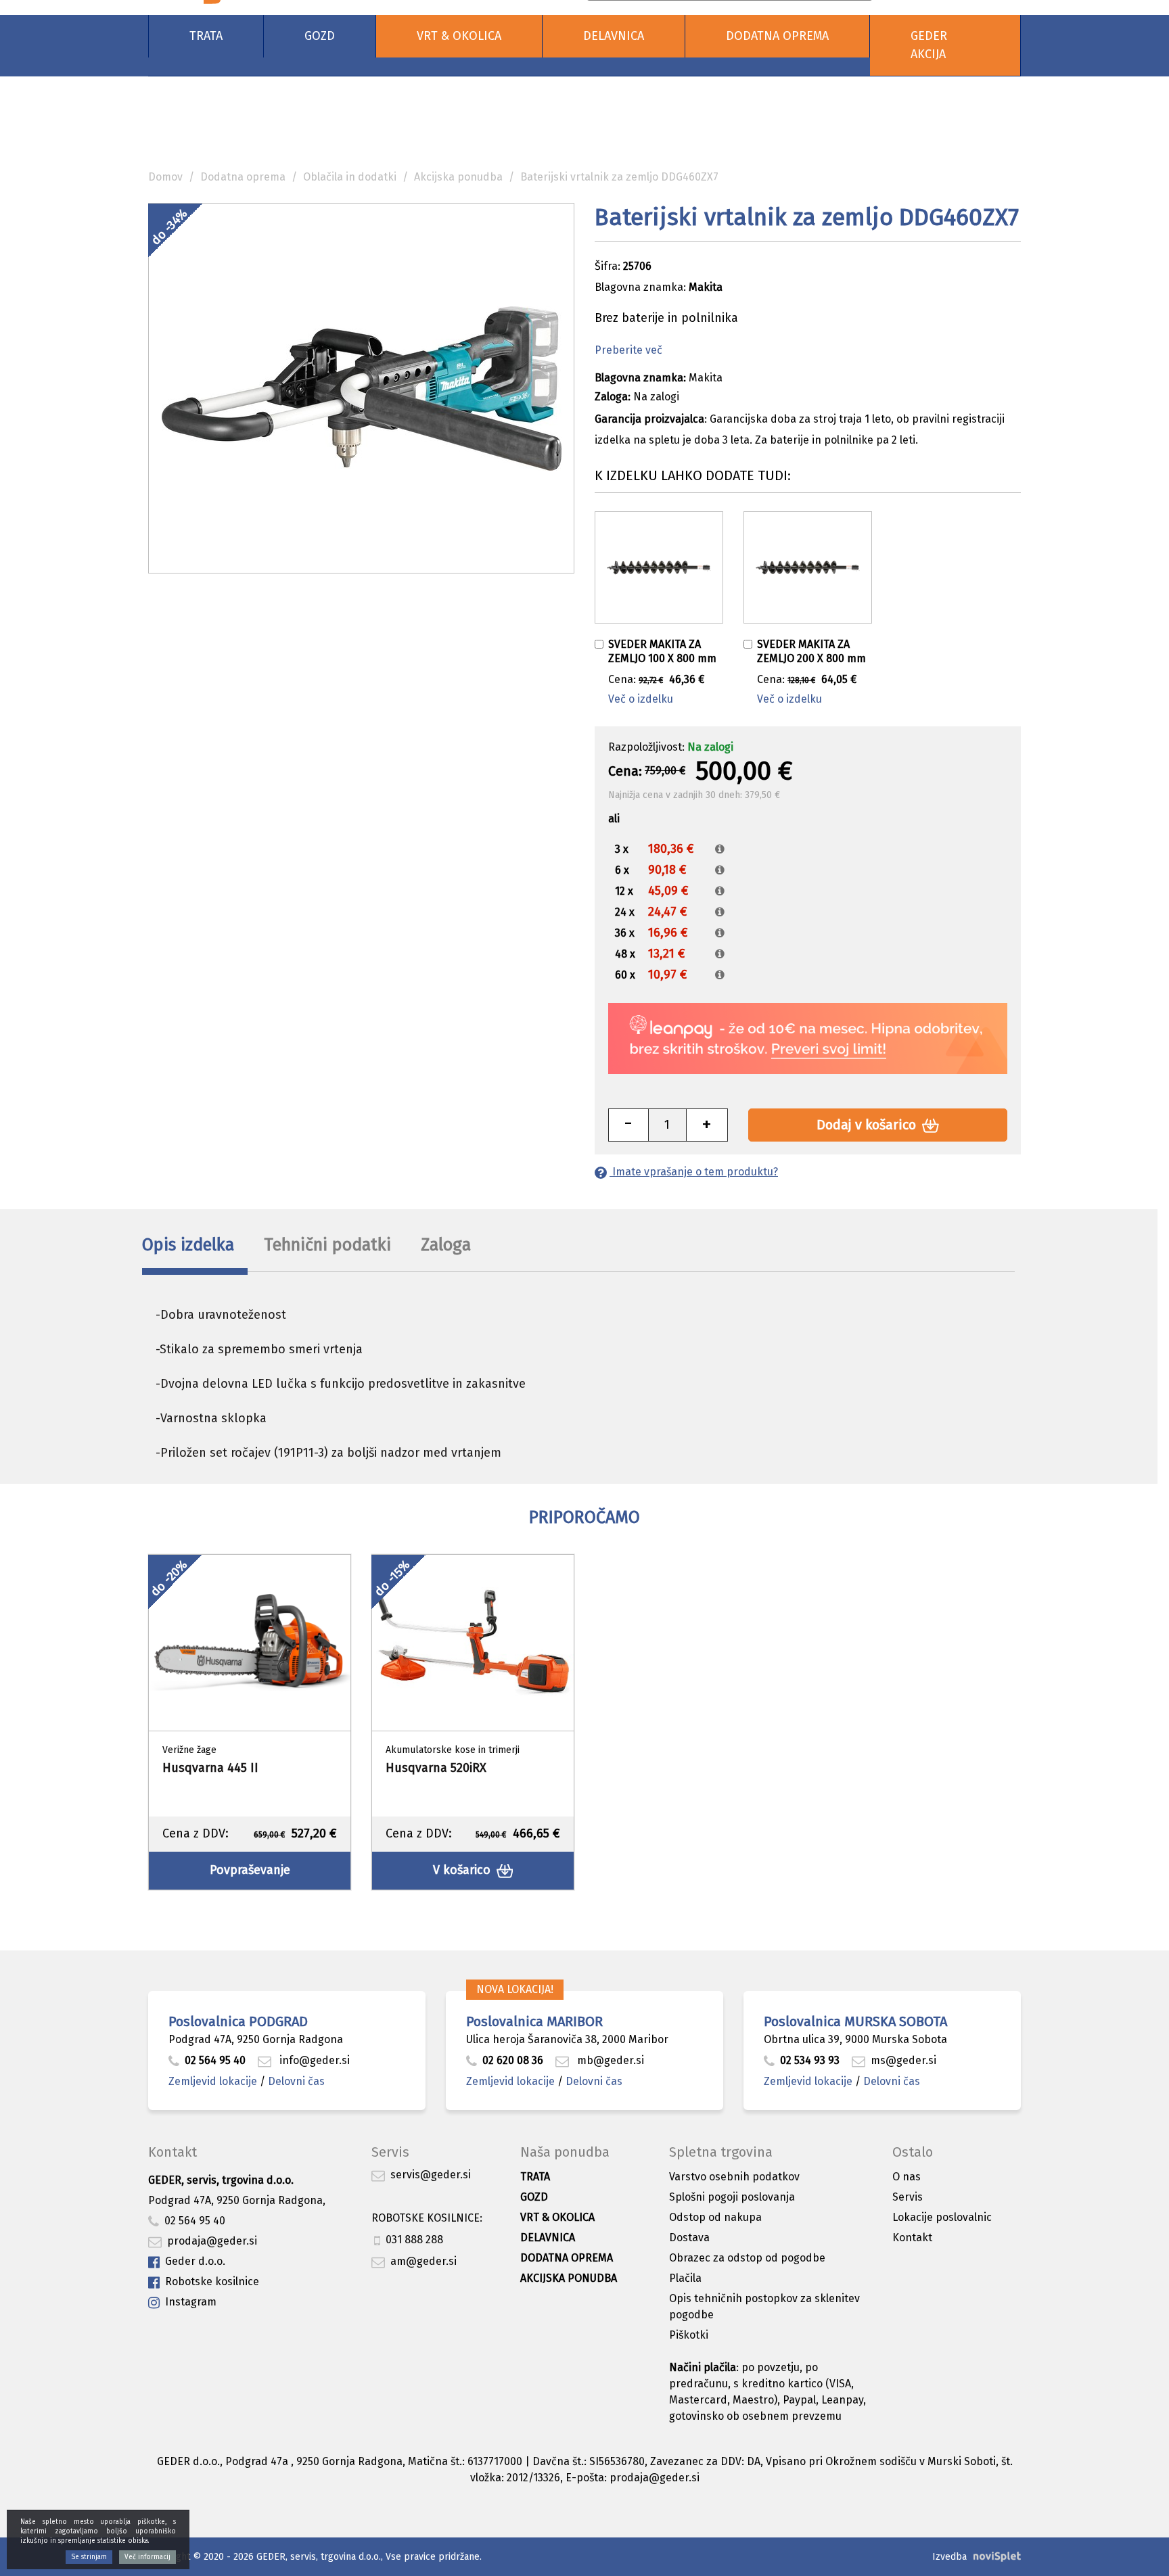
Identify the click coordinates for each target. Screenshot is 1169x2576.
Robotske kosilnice (212, 2281)
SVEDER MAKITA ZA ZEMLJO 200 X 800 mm (811, 651)
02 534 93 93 (811, 2060)
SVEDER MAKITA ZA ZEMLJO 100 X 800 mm (662, 651)
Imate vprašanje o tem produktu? (694, 1172)
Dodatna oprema (777, 36)
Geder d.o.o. (195, 2261)
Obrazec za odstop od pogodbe (747, 2258)
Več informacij (147, 2557)
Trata (206, 36)
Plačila (685, 2278)
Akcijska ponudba (458, 177)
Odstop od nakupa (715, 2217)
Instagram (191, 2302)
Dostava (689, 2238)
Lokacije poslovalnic (942, 2217)
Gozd (320, 36)
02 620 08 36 (513, 2060)
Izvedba (949, 2557)
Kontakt (912, 2238)
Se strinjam (89, 2557)
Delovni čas (296, 2081)
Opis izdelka (188, 1245)
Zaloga (446, 1245)
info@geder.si (313, 2060)
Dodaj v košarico (868, 1125)
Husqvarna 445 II (210, 1768)
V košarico (463, 1870)
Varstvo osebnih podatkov (734, 2177)
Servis (908, 2197)
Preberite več (628, 350)
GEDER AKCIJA (929, 45)
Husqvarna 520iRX (436, 1768)
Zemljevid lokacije (213, 2081)
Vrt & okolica (459, 36)
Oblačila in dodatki (350, 177)
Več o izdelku (641, 699)
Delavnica (614, 36)
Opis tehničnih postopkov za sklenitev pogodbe (764, 2306)
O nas (907, 2177)
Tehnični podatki (327, 1245)
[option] (250, 1722)
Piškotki (689, 2335)
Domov (165, 177)
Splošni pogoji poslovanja (732, 2197)
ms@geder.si (903, 2060)
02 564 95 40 (215, 2060)
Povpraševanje (250, 1870)
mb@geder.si (609, 2060)
